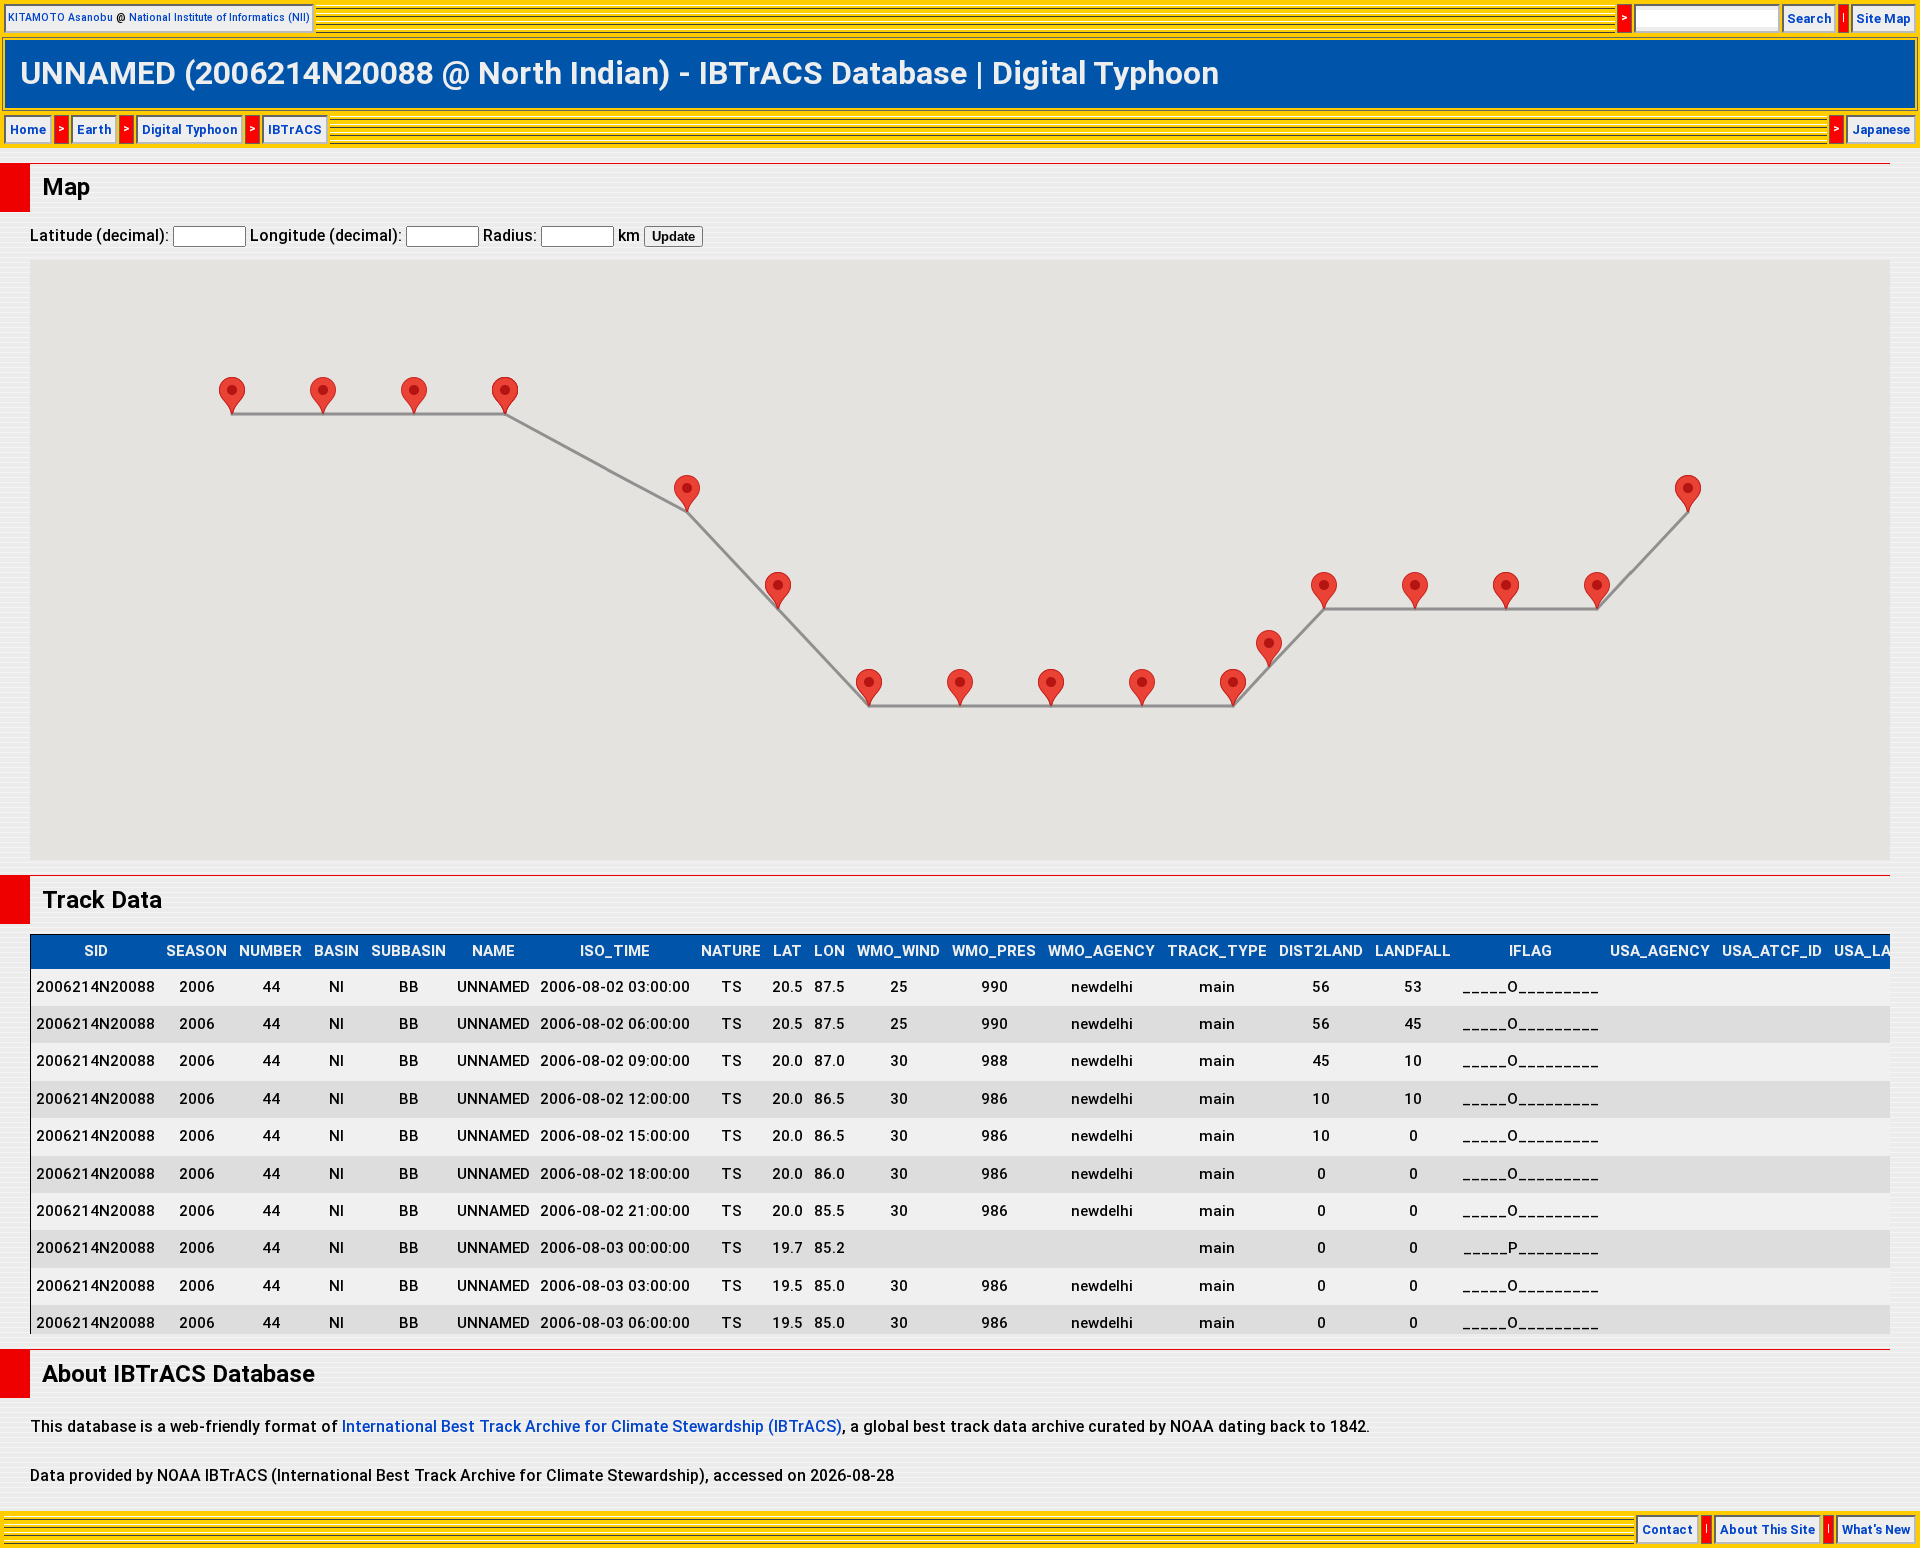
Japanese (1881, 129)
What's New (1876, 1529)
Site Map (1883, 18)
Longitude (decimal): (328, 235)
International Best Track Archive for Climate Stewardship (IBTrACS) (592, 1426)
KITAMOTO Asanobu (60, 17)
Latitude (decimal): (101, 235)
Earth (94, 129)
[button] (1688, 493)
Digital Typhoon (189, 129)
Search (1809, 18)
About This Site (1767, 1529)
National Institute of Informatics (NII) (219, 17)
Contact (1667, 1529)
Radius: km (561, 235)
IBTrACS (295, 129)
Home (28, 129)
